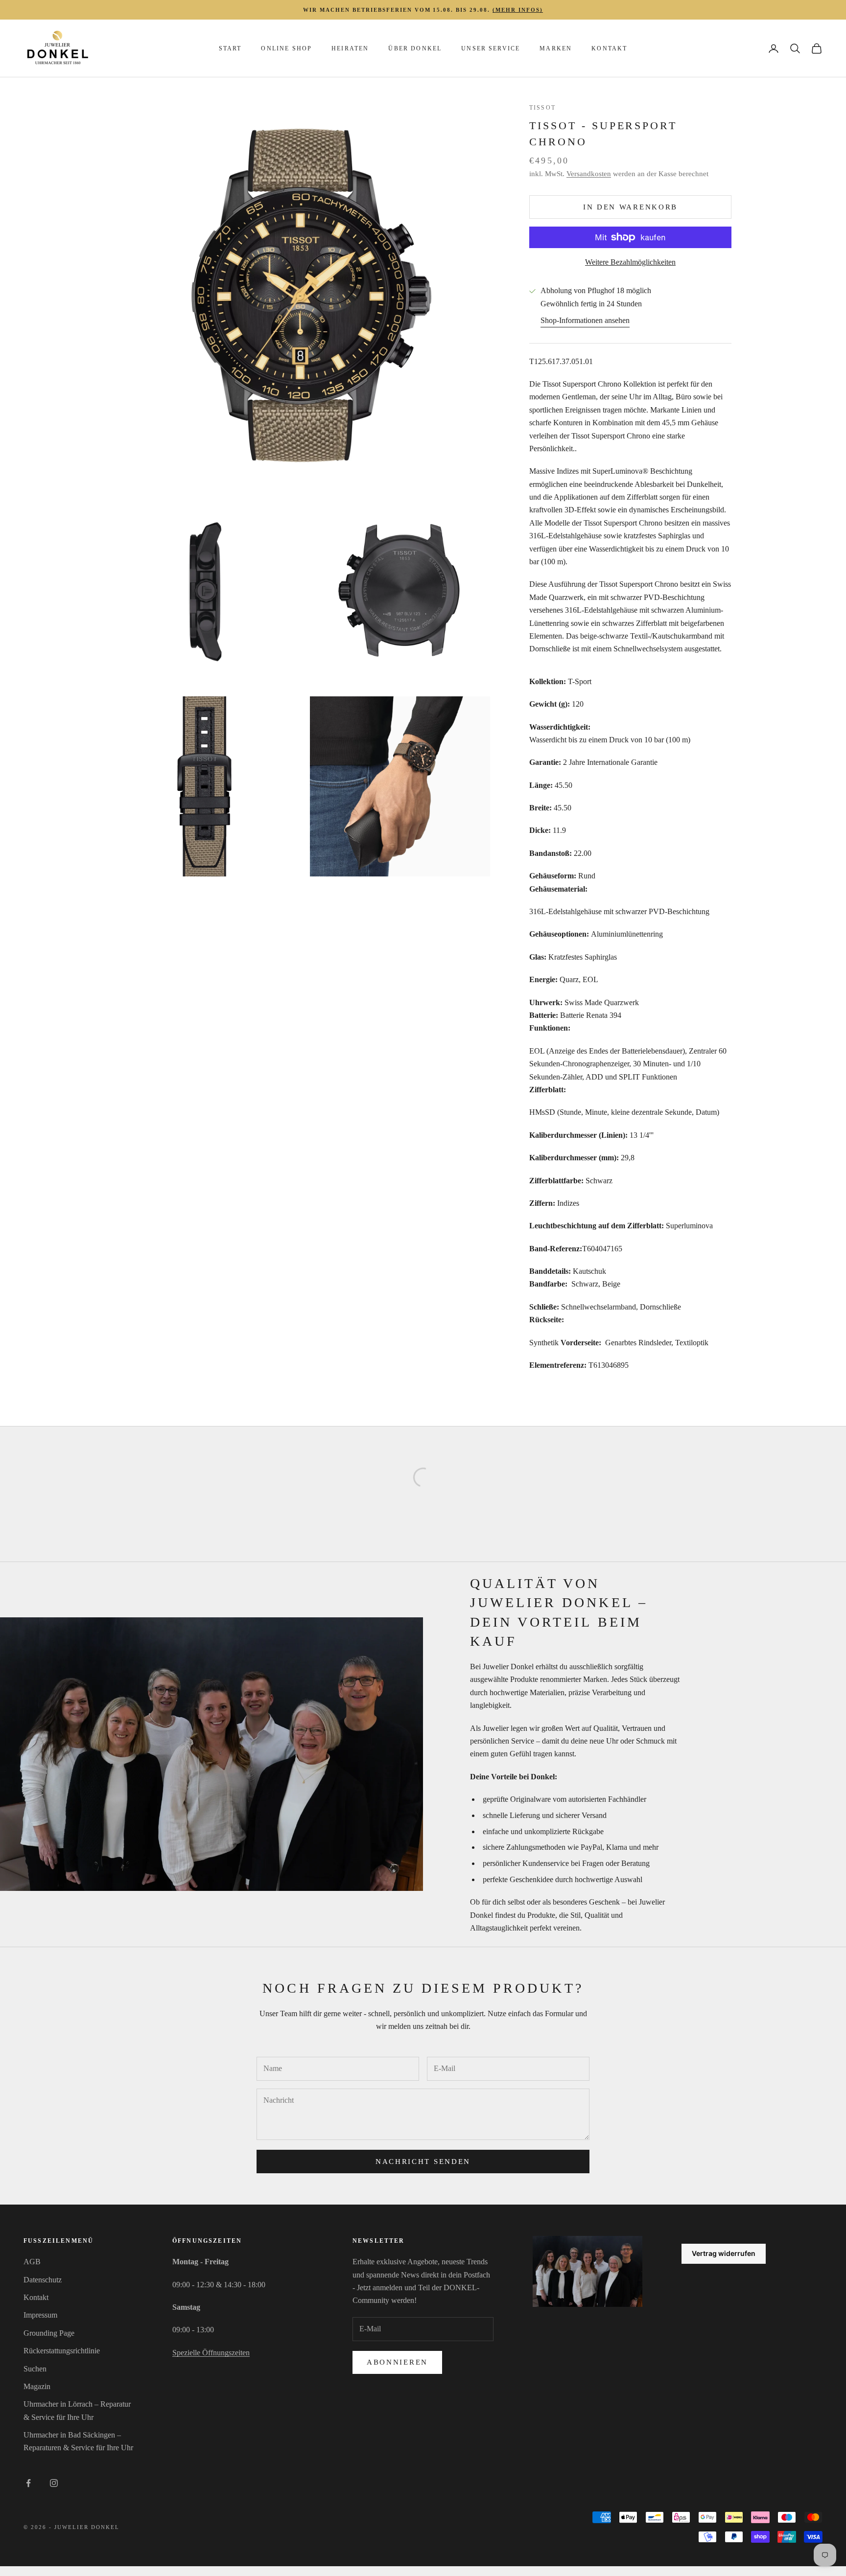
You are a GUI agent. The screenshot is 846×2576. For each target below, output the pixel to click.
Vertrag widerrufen (724, 2253)
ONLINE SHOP (286, 48)
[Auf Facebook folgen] (28, 2483)
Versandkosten (589, 174)
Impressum (40, 2315)
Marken (556, 48)
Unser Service (491, 48)
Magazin (37, 2386)
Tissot (542, 108)
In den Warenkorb (630, 207)
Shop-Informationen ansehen (585, 320)
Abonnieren (397, 2362)
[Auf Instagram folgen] (54, 2483)
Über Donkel (415, 48)
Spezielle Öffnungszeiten (211, 2353)
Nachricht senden (423, 2162)
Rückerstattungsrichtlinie (62, 2351)
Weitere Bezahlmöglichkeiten (630, 262)
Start (230, 48)
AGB (32, 2262)
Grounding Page (49, 2333)
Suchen (35, 2369)
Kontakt (609, 48)
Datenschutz (43, 2280)
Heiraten (350, 48)
